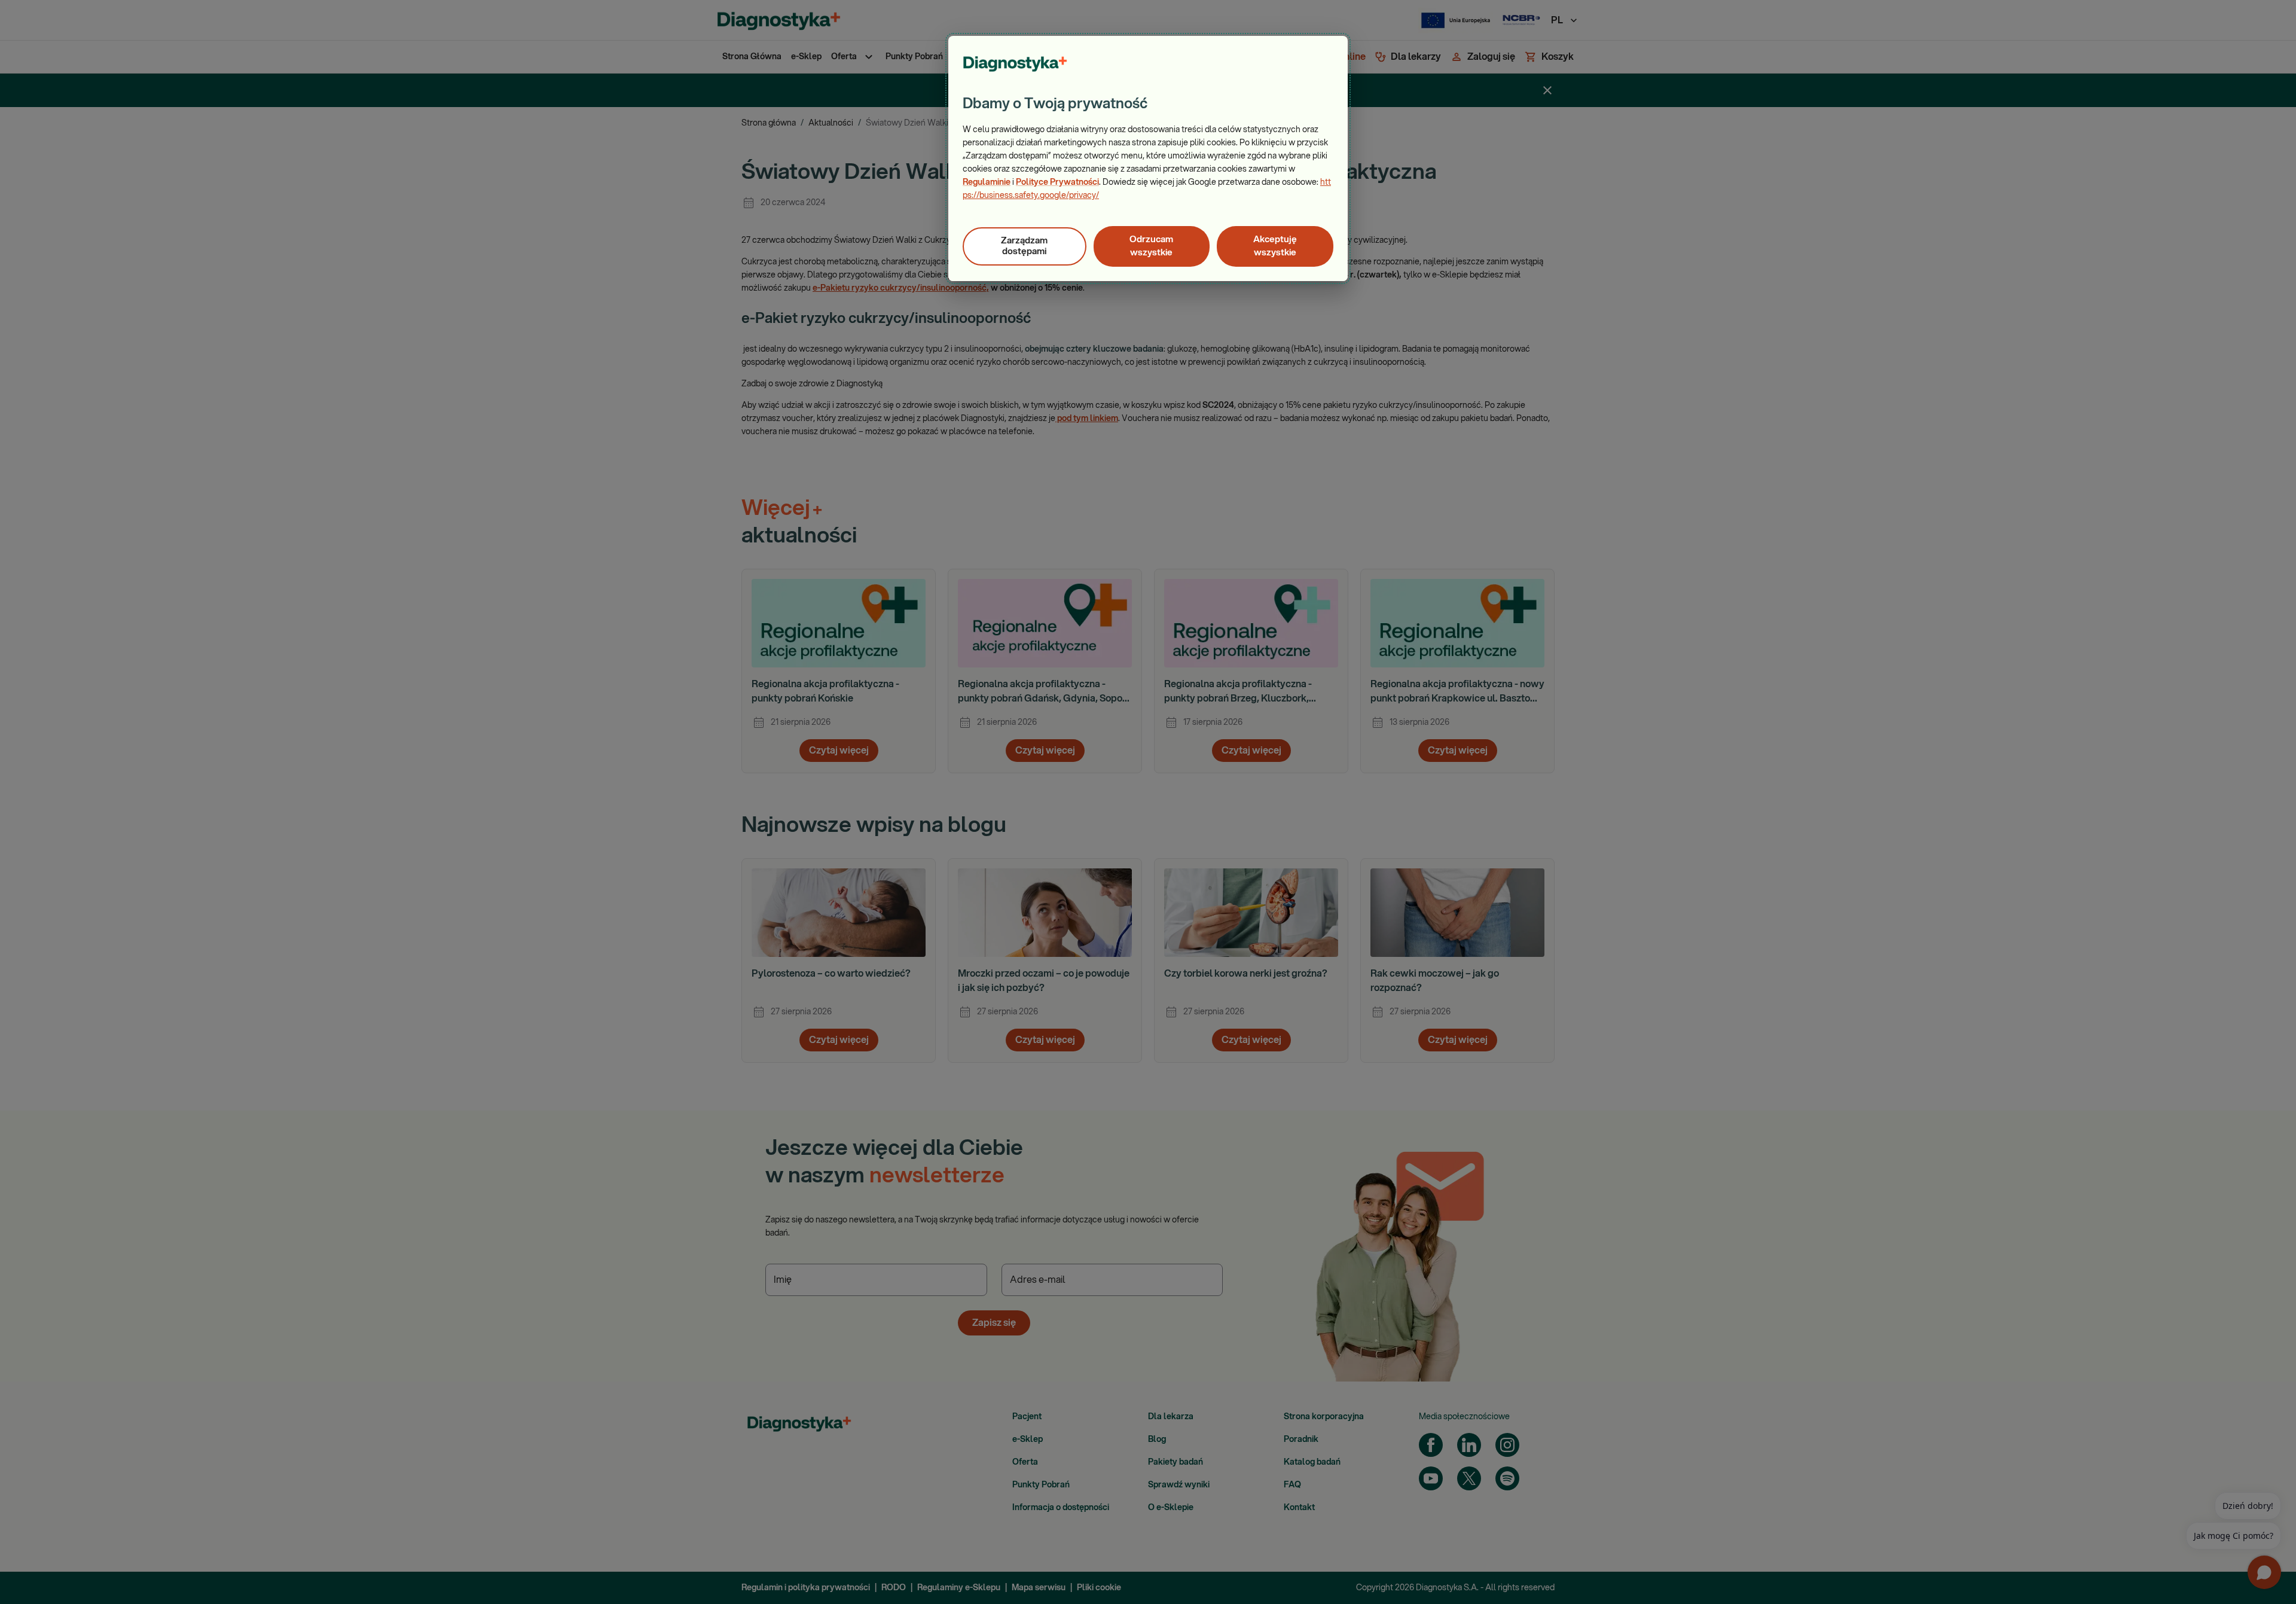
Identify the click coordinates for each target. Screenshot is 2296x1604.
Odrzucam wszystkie (1151, 246)
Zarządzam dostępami (1024, 246)
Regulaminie (987, 182)
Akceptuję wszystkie (1275, 246)
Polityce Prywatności (1057, 182)
